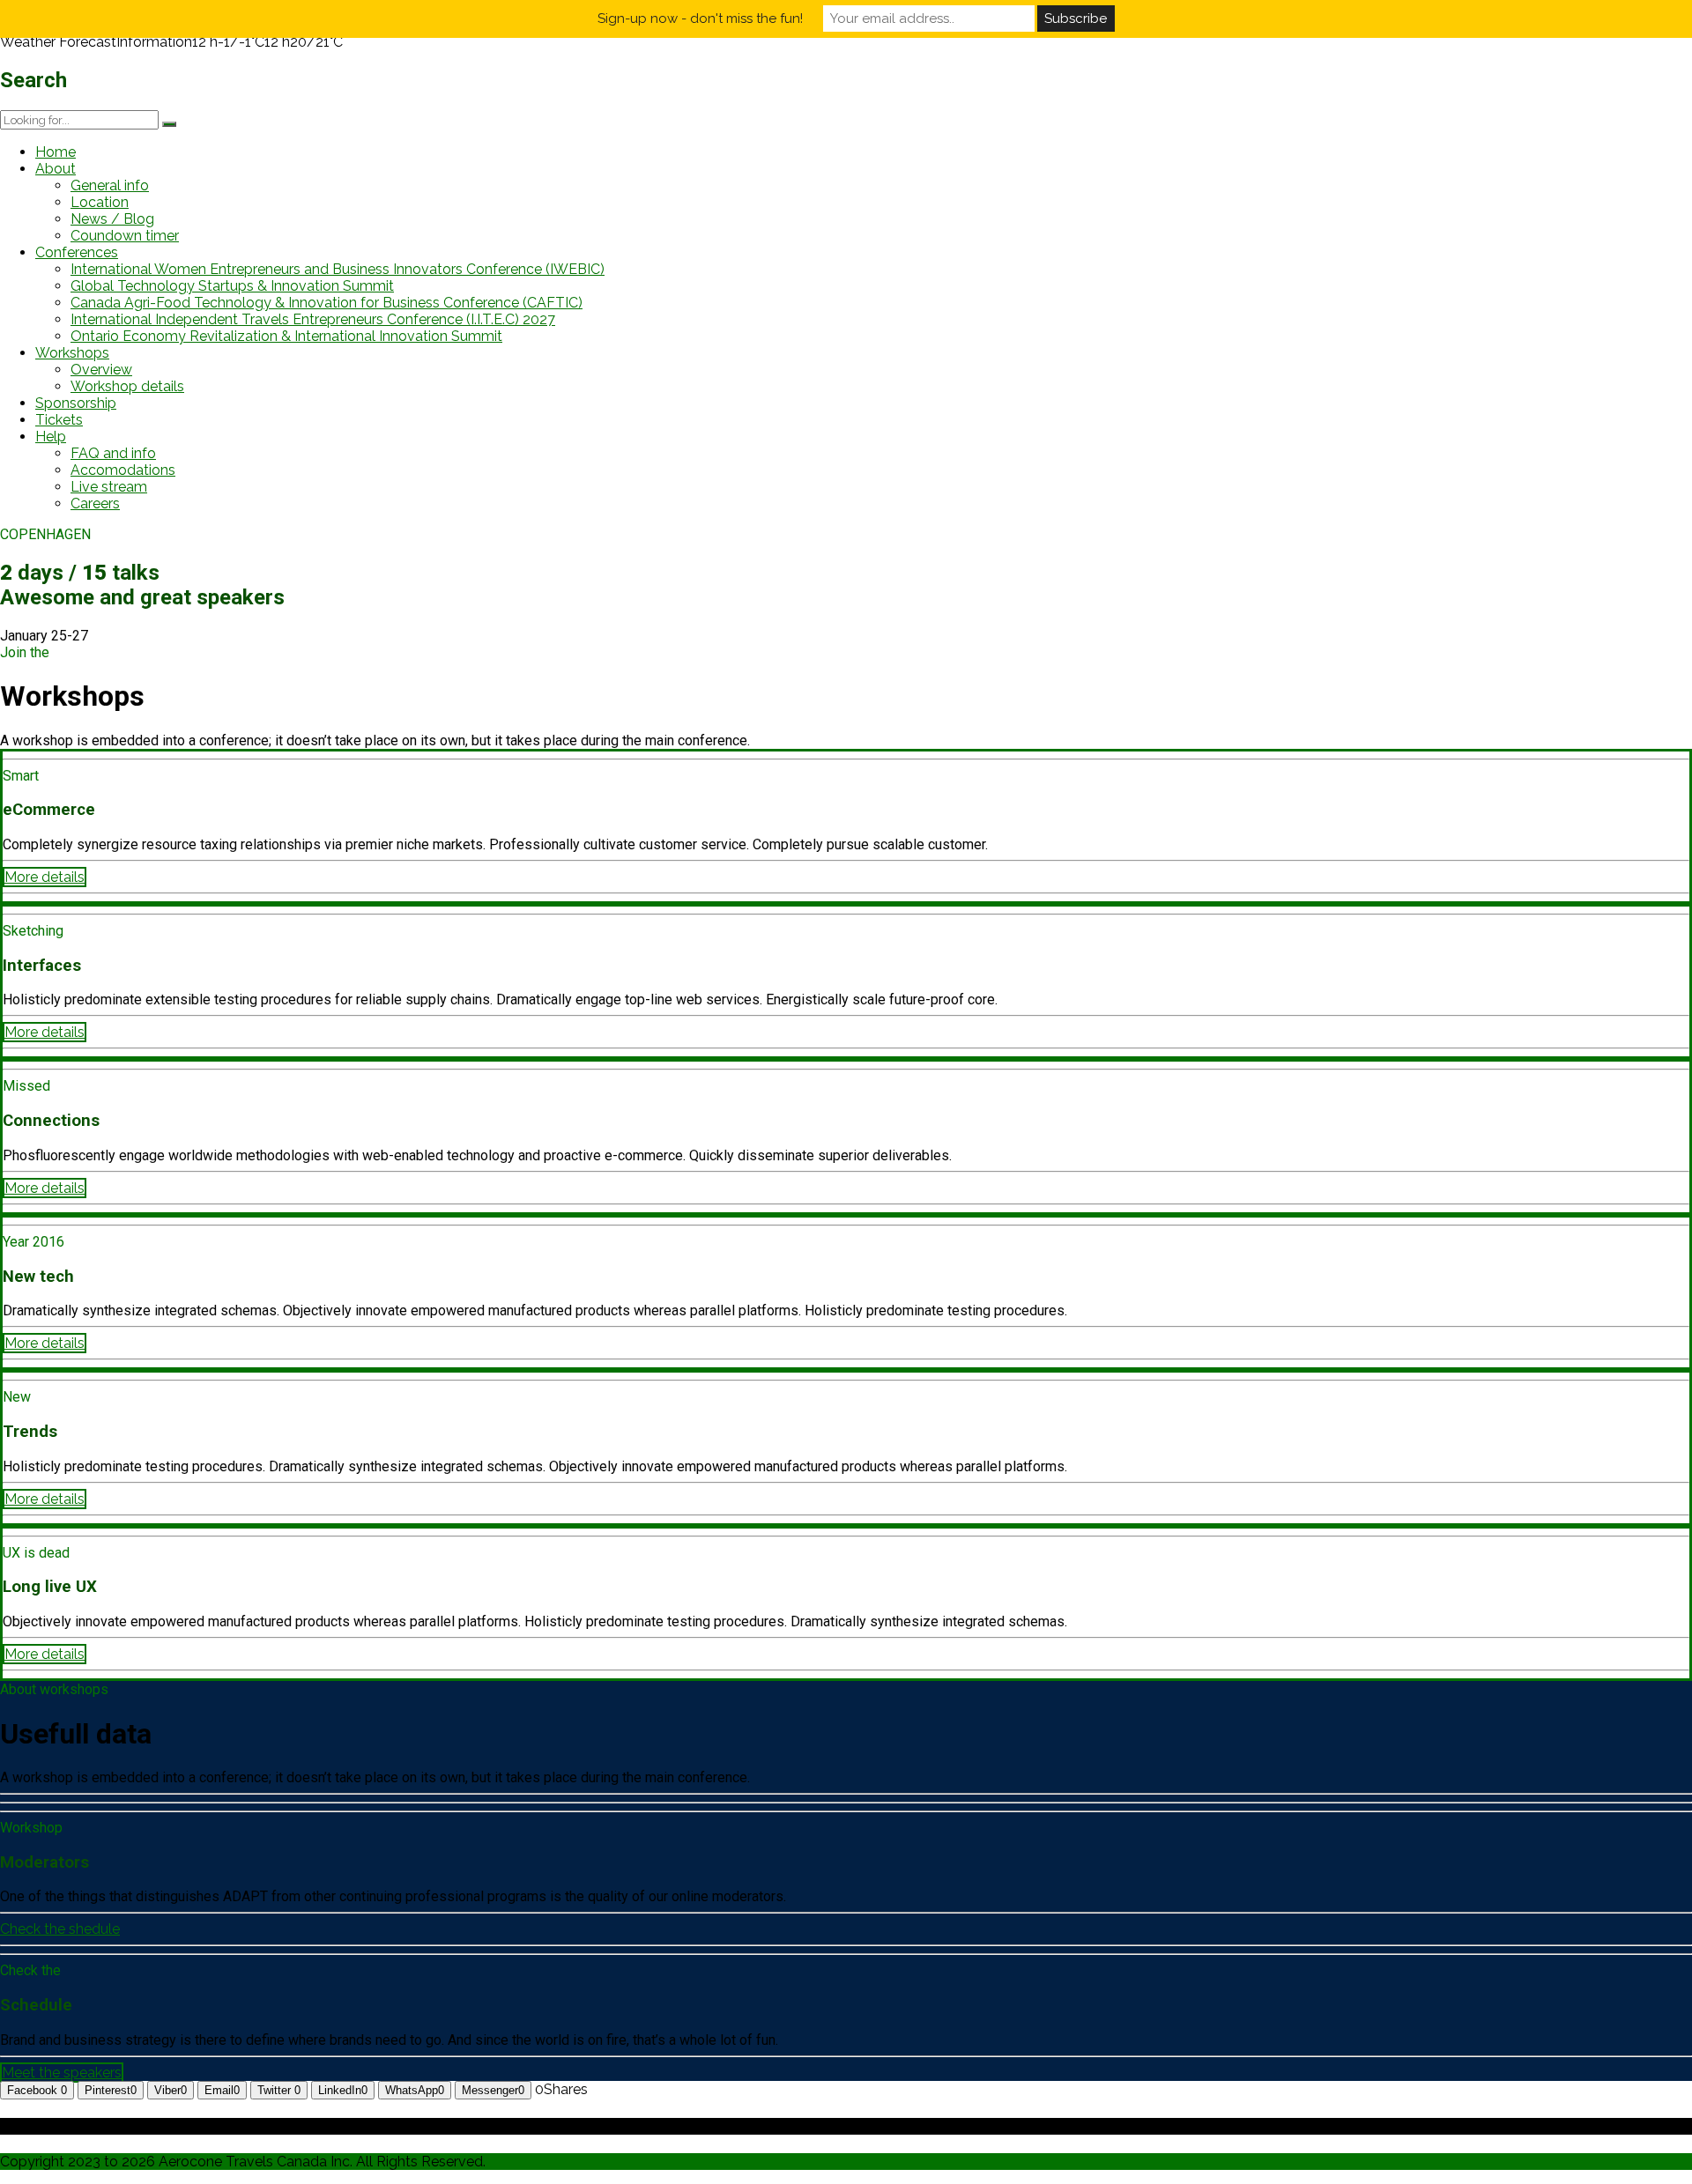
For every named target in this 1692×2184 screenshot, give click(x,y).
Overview (101, 370)
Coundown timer (125, 236)
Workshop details (127, 386)
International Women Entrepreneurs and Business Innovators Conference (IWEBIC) (338, 269)
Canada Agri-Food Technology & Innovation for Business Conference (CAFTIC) (327, 303)
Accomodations (123, 470)
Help (51, 437)
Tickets (59, 420)
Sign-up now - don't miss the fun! (700, 19)
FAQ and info (113, 453)
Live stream (109, 487)
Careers (95, 503)
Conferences (77, 252)
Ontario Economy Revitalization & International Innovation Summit (286, 336)
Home (56, 152)
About (56, 169)
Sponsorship (76, 403)
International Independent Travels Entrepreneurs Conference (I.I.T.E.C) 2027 (313, 319)
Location (100, 202)
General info (110, 185)
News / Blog (112, 219)
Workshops (72, 353)
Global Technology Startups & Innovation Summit (232, 286)
